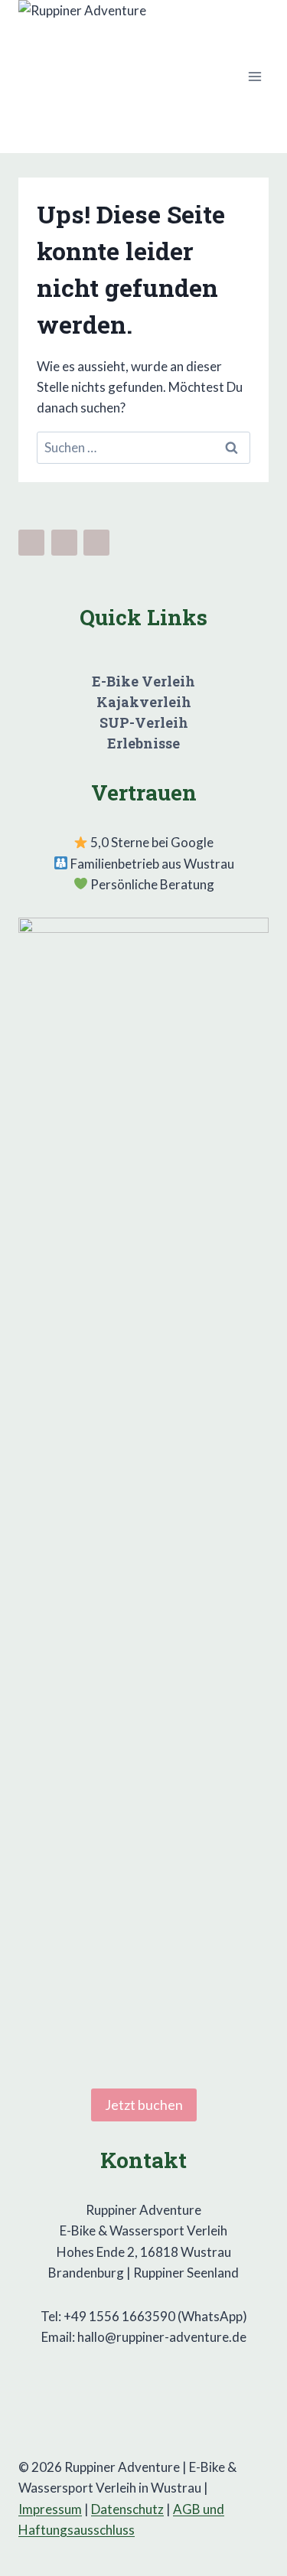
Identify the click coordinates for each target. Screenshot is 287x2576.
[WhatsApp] (96, 543)
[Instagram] (64, 543)
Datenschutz (127, 2509)
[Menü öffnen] (254, 76)
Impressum (50, 2509)
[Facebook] (31, 543)
